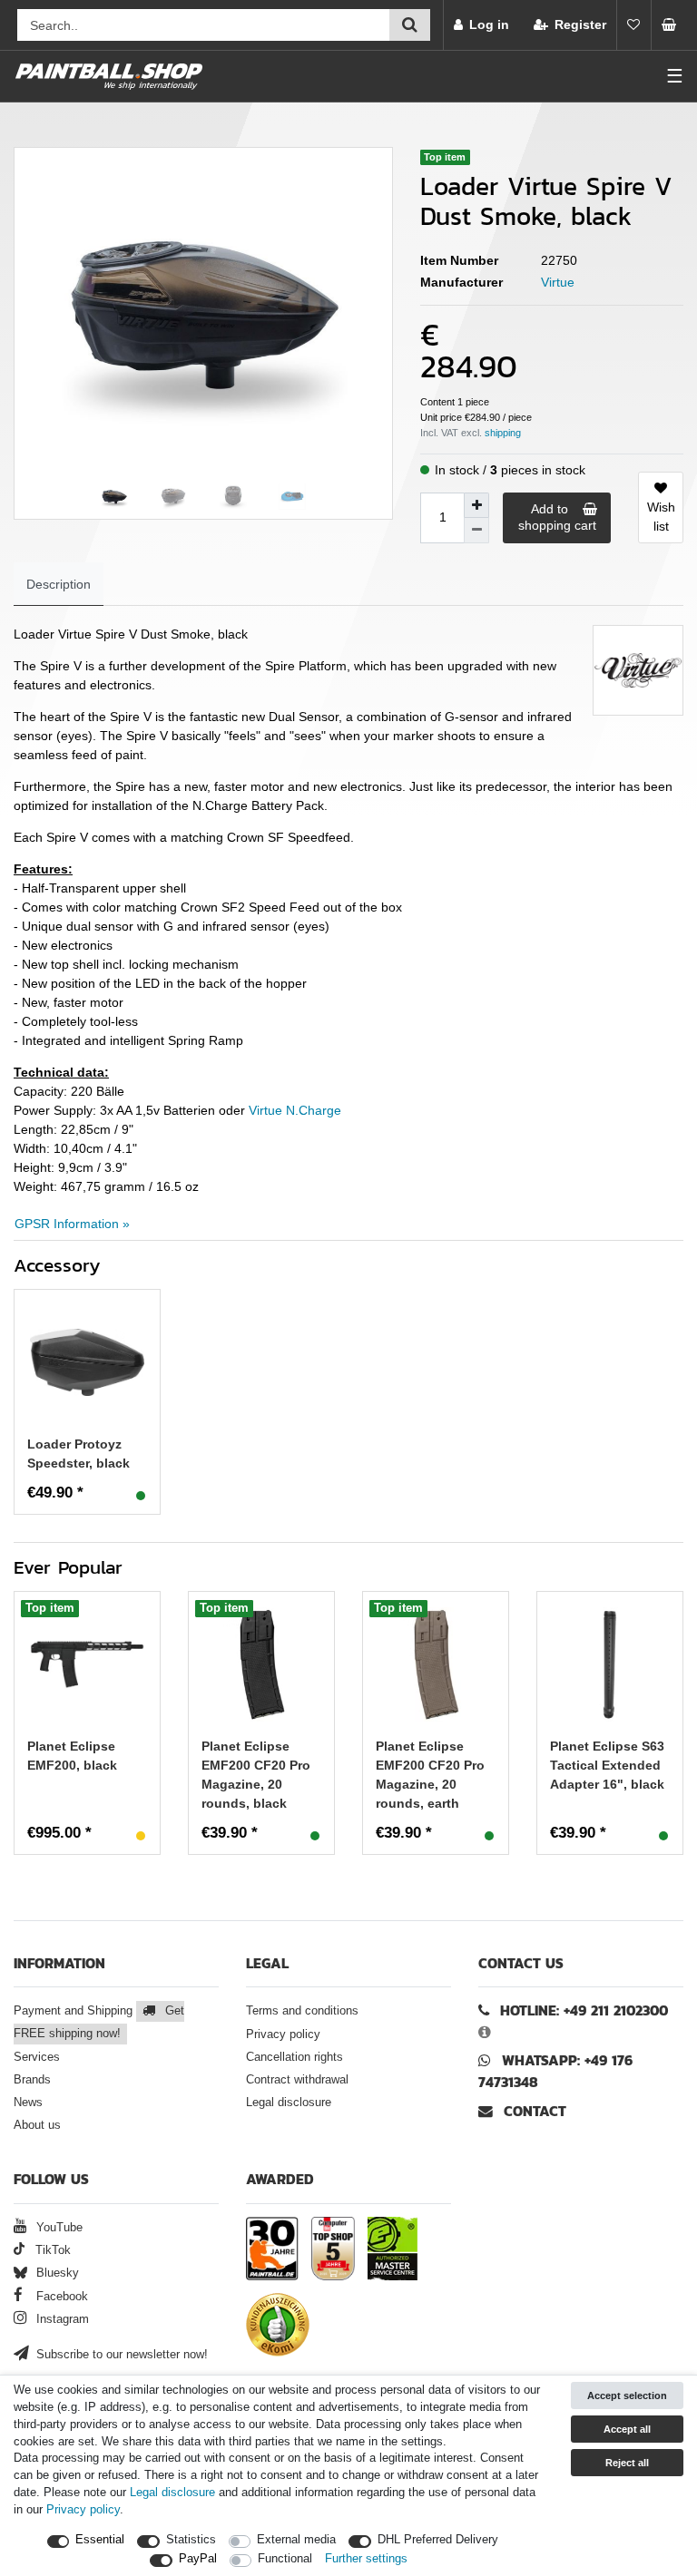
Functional (285, 2559)
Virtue (558, 282)
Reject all (627, 2463)
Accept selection (627, 2395)
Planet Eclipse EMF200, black (72, 1756)
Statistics (191, 2540)
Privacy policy (283, 2034)
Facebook (60, 2297)
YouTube (58, 2228)
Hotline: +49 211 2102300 (584, 2010)
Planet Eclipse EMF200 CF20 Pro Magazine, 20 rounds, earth (430, 1775)
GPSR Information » (72, 1224)
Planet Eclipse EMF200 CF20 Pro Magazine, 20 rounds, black (256, 1775)
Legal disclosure (289, 2103)
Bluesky (56, 2273)
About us (37, 2125)
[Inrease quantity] (476, 505)
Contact (533, 2111)
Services (37, 2057)
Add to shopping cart (557, 517)
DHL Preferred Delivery (438, 2540)
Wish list (661, 517)
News (28, 2103)
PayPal (198, 2559)
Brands (32, 2080)
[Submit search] (410, 25)
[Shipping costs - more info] (503, 433)
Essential (100, 2540)
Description (59, 584)
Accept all (627, 2429)
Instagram (61, 2319)
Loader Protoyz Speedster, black (79, 1454)
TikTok (51, 2250)
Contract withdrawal (297, 2080)
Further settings (366, 2559)
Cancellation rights (295, 2057)
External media (296, 2540)
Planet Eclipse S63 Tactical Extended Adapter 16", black (607, 1765)
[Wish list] (633, 25)
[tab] (59, 585)
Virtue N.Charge (295, 1110)
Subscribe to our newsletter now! (120, 2355)
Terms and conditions (302, 2011)
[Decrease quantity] (476, 531)
